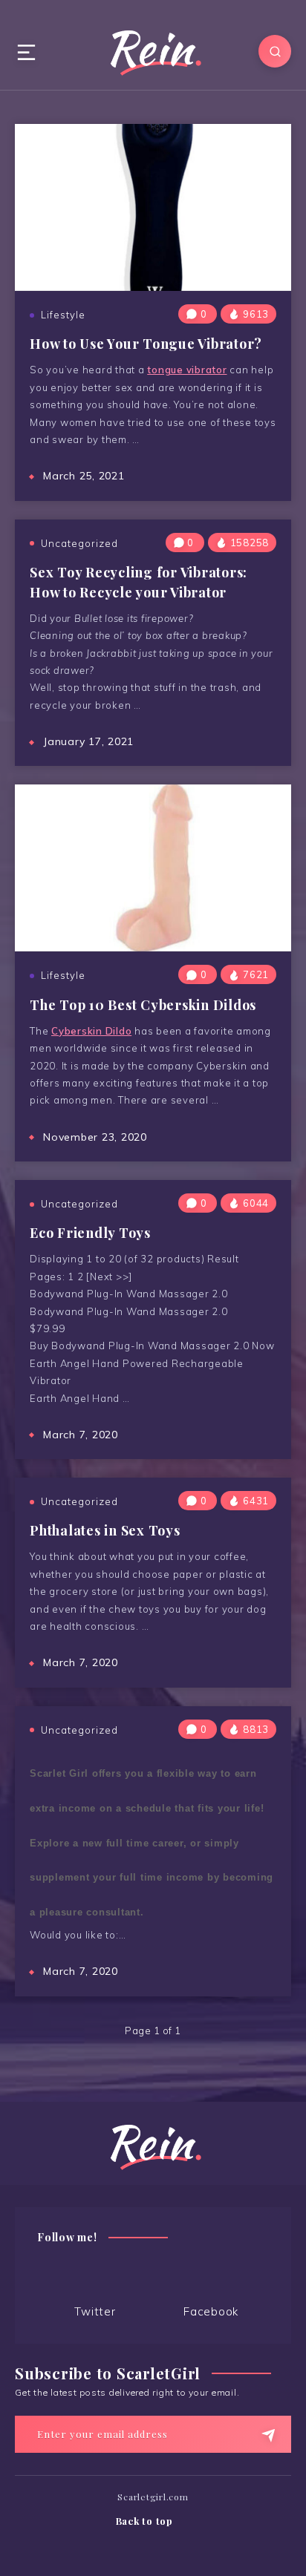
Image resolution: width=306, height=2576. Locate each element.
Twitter (95, 2311)
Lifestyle (63, 315)
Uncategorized (79, 543)
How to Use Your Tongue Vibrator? (146, 344)
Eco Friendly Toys (90, 1233)
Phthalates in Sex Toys (105, 1530)
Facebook (211, 2311)
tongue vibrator (187, 370)
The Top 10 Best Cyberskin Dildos (143, 1005)
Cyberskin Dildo (91, 1031)
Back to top (146, 2521)
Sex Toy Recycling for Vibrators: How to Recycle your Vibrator (139, 582)
